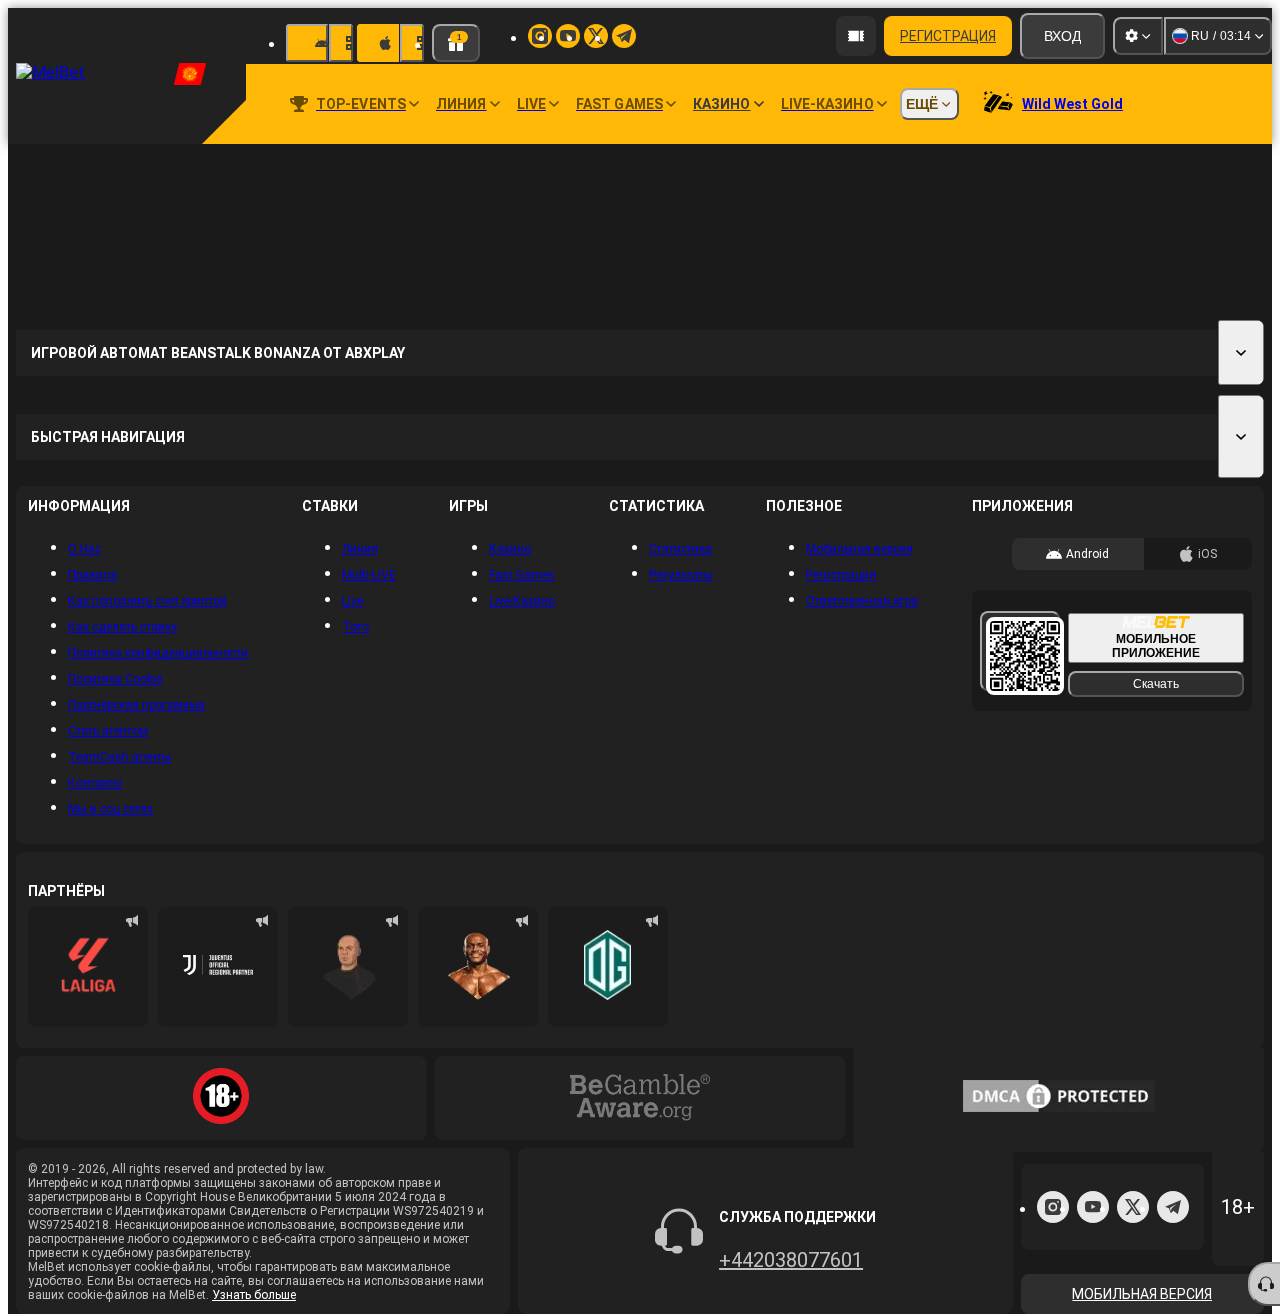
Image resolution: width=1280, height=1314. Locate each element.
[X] (1133, 1207)
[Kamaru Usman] (478, 967)
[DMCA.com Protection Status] (1059, 1098)
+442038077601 (791, 1260)
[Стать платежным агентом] (856, 36)
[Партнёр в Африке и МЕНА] (218, 967)
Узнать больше (254, 1295)
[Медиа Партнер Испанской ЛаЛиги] (88, 967)
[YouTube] (1093, 1207)
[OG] (608, 967)
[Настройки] (1138, 36)
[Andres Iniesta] (348, 967)
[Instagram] (1053, 1207)
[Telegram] (1173, 1207)
